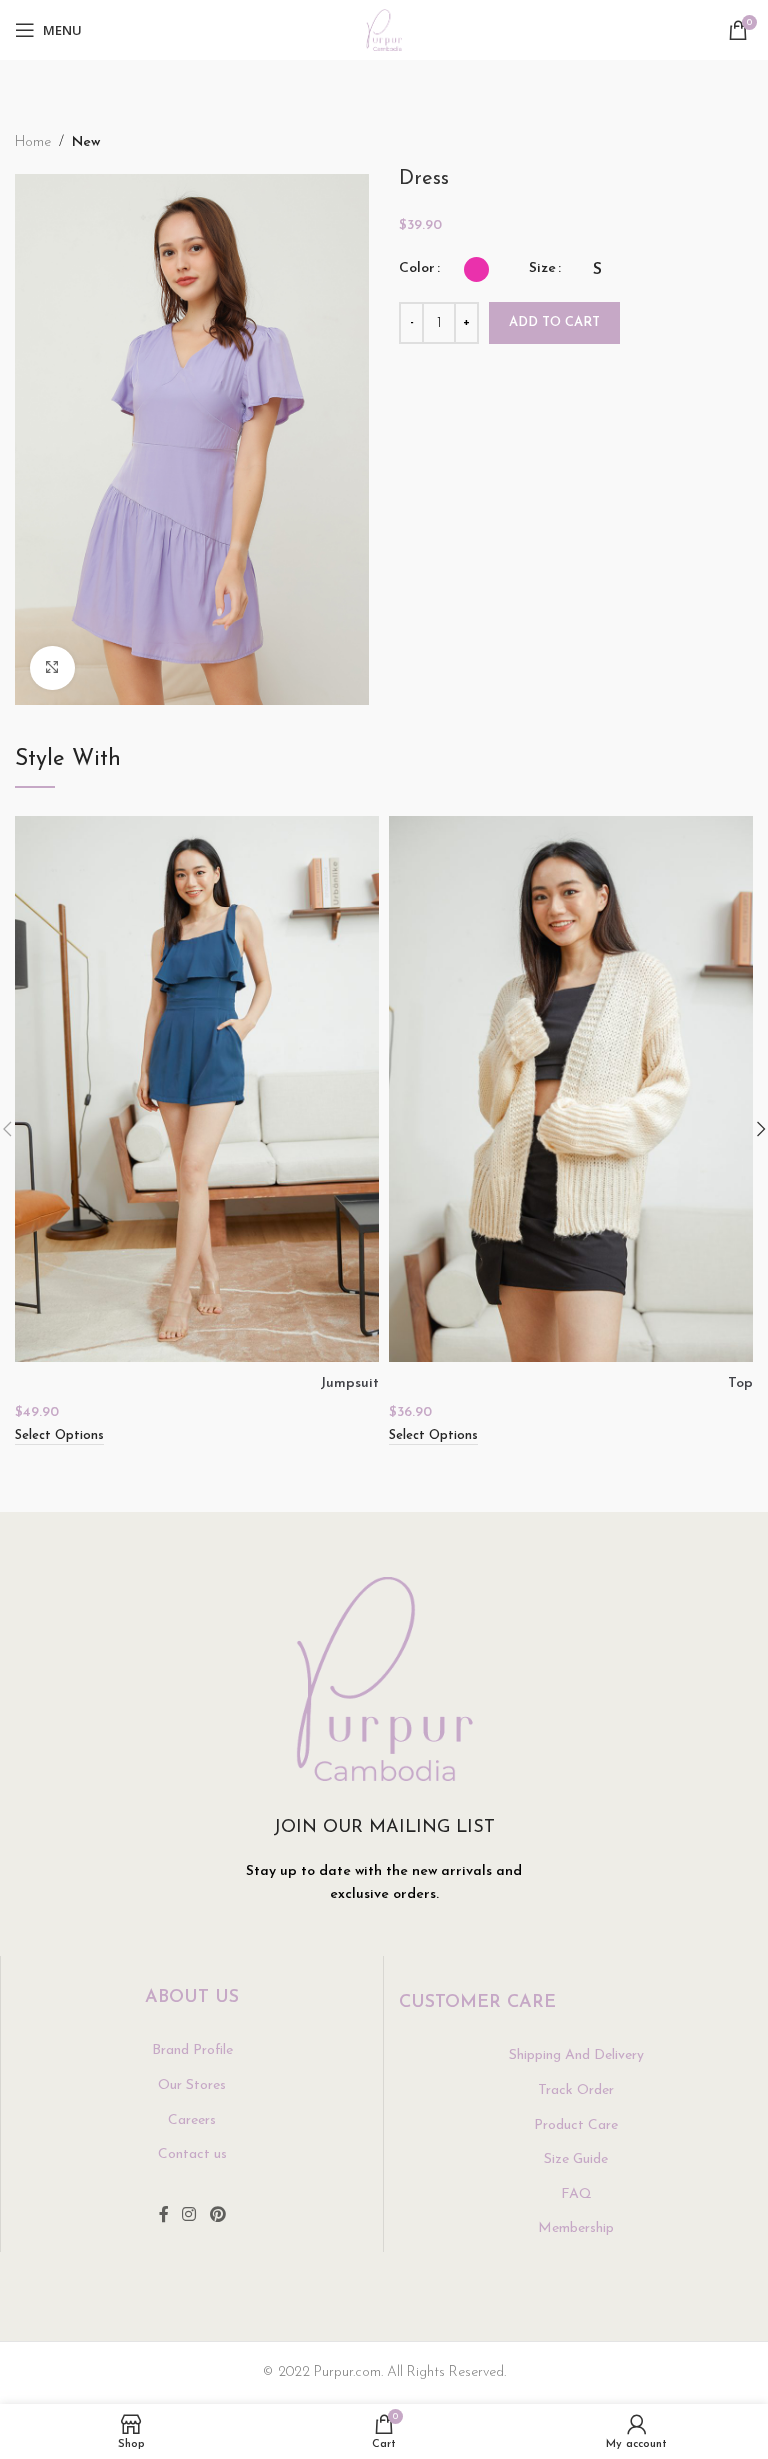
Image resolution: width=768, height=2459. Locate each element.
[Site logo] (384, 29)
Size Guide (576, 2159)
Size (542, 268)
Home (33, 142)
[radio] (476, 269)
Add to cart (554, 322)
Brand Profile (192, 2050)
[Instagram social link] (189, 2216)
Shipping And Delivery (576, 2055)
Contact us (192, 2154)
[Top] (571, 1089)
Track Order (576, 2090)
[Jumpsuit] (197, 1089)
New (86, 142)
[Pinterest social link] (217, 2216)
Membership (576, 2228)
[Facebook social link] (164, 2216)
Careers (192, 2120)
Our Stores (192, 2085)
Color (417, 268)
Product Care (576, 2125)
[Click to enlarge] (52, 668)
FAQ (576, 2194)
